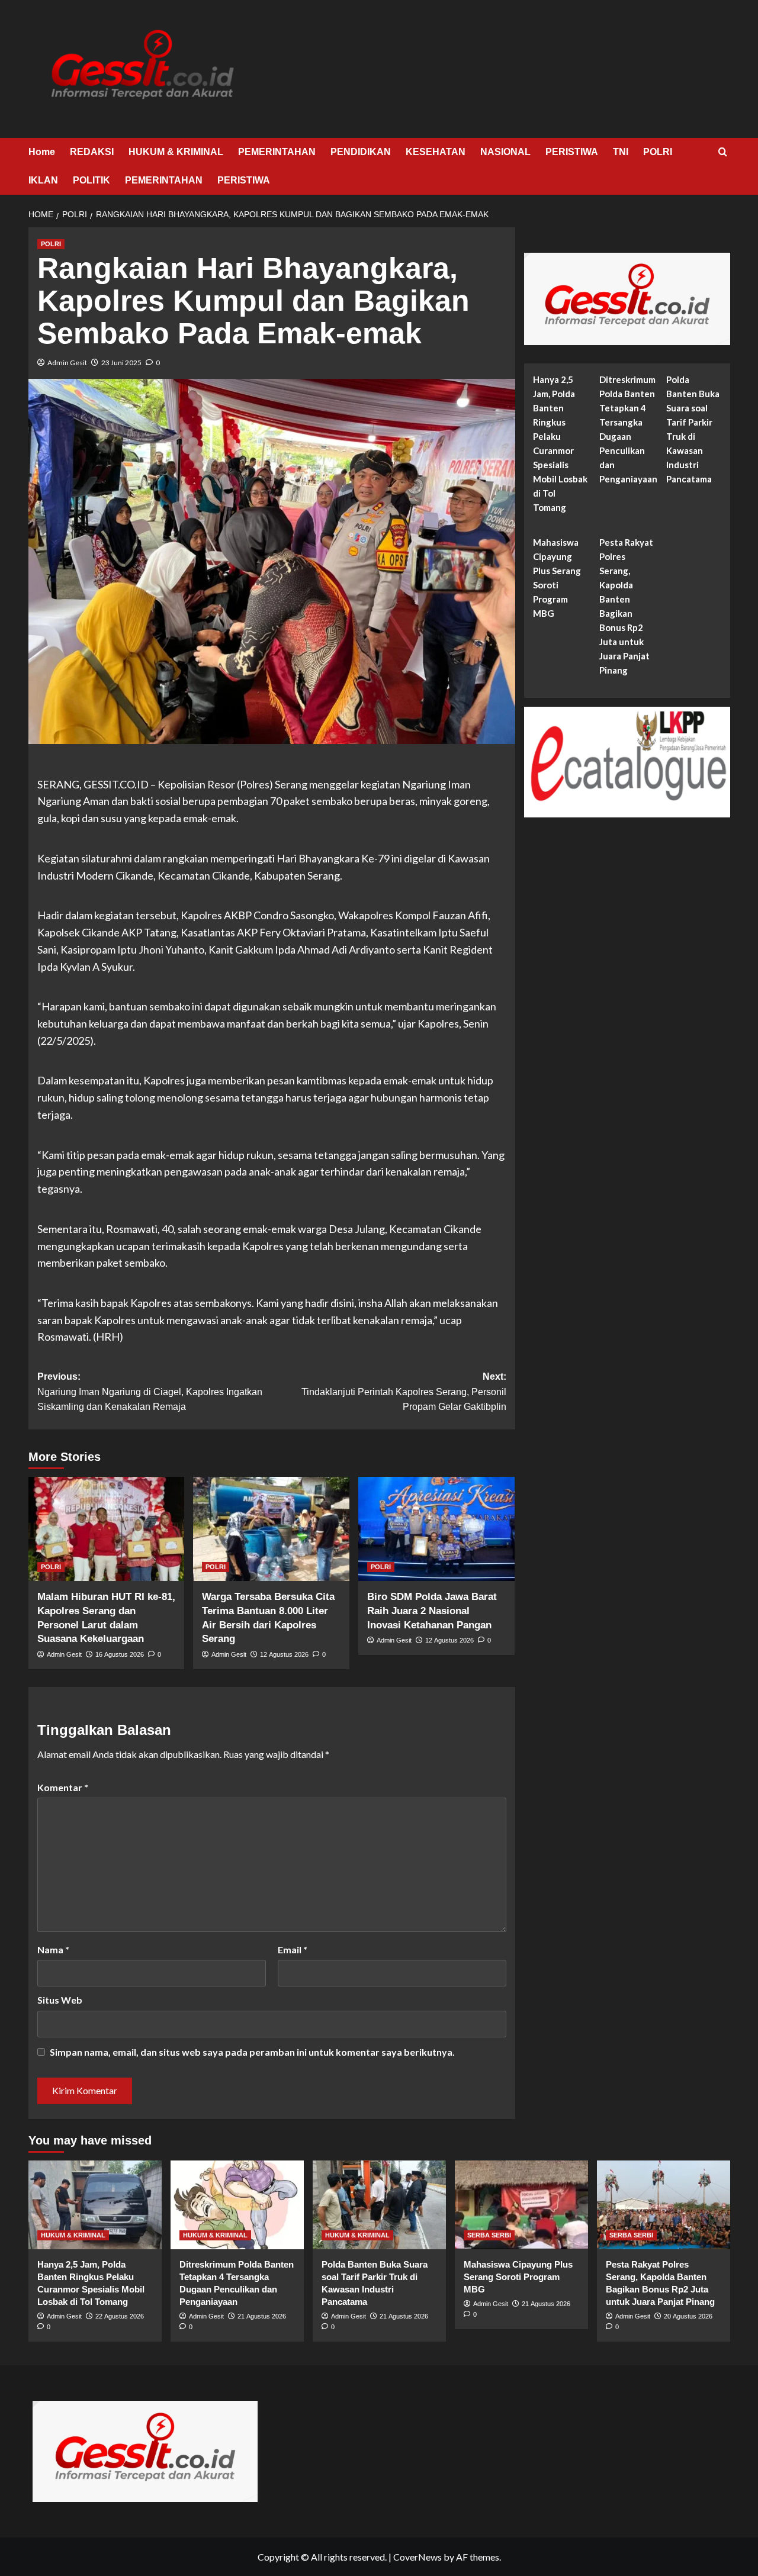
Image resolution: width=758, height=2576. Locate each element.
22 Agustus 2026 (120, 2316)
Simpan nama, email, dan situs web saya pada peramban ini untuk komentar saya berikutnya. (252, 2052)
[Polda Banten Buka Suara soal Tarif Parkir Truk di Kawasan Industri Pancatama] (379, 2205)
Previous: (150, 1392)
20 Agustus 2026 (688, 2316)
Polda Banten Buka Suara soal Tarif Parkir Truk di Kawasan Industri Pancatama (693, 430)
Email (293, 1949)
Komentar (63, 1787)
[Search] (723, 152)
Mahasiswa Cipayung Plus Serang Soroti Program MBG (557, 578)
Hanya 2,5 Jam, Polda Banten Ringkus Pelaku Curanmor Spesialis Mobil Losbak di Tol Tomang (560, 444)
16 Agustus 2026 (120, 1654)
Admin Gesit (67, 363)
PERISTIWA (572, 152)
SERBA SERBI (489, 2235)
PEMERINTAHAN (277, 152)
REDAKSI (92, 152)
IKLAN (43, 180)
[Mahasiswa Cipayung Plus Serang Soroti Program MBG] (521, 2205)
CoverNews (417, 2557)
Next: (404, 1392)
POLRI (658, 152)
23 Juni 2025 (121, 363)
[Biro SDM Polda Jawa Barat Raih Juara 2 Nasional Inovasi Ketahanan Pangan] (436, 1529)
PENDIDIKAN (361, 152)
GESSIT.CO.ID (116, 784)
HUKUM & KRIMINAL (176, 152)
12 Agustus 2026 (284, 1654)
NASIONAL (505, 152)
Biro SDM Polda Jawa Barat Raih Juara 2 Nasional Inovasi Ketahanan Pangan (432, 1611)
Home (42, 152)
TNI (621, 152)
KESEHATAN (436, 152)
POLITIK (91, 180)
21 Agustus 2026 (262, 2316)
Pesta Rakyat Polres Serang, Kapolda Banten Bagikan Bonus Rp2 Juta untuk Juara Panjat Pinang (626, 607)
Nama (53, 1949)
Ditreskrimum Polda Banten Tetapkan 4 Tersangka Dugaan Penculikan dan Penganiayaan (628, 430)
